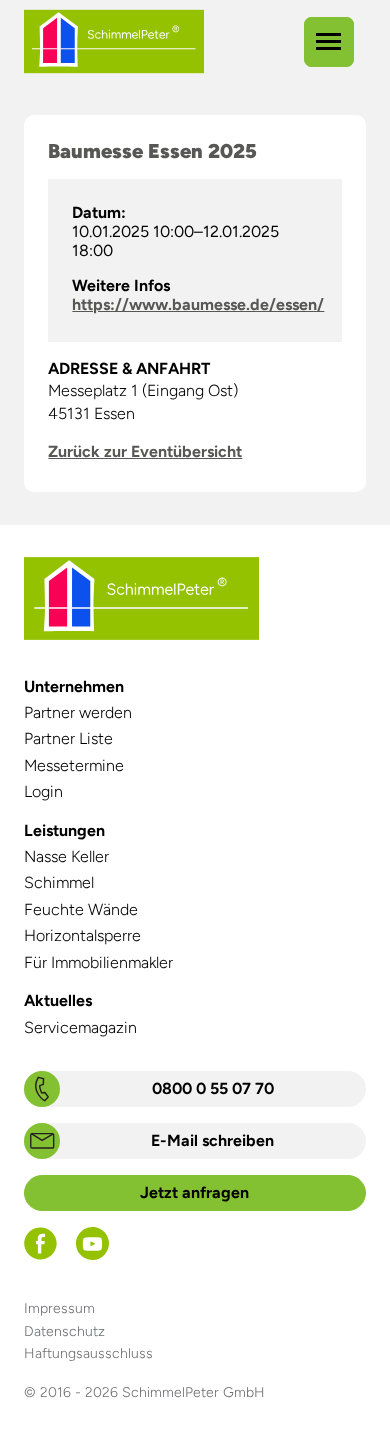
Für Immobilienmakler (98, 962)
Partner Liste (68, 738)
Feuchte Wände (81, 909)
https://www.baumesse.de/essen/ (198, 304)
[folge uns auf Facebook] (40, 1254)
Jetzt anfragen (194, 1192)
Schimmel (59, 882)
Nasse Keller (66, 856)
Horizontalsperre (82, 935)
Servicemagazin (80, 1027)
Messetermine (74, 765)
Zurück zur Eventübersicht (145, 451)
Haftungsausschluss (88, 1353)
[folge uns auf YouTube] (92, 1254)
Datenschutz (64, 1331)
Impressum (59, 1308)
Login (43, 791)
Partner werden (78, 712)
